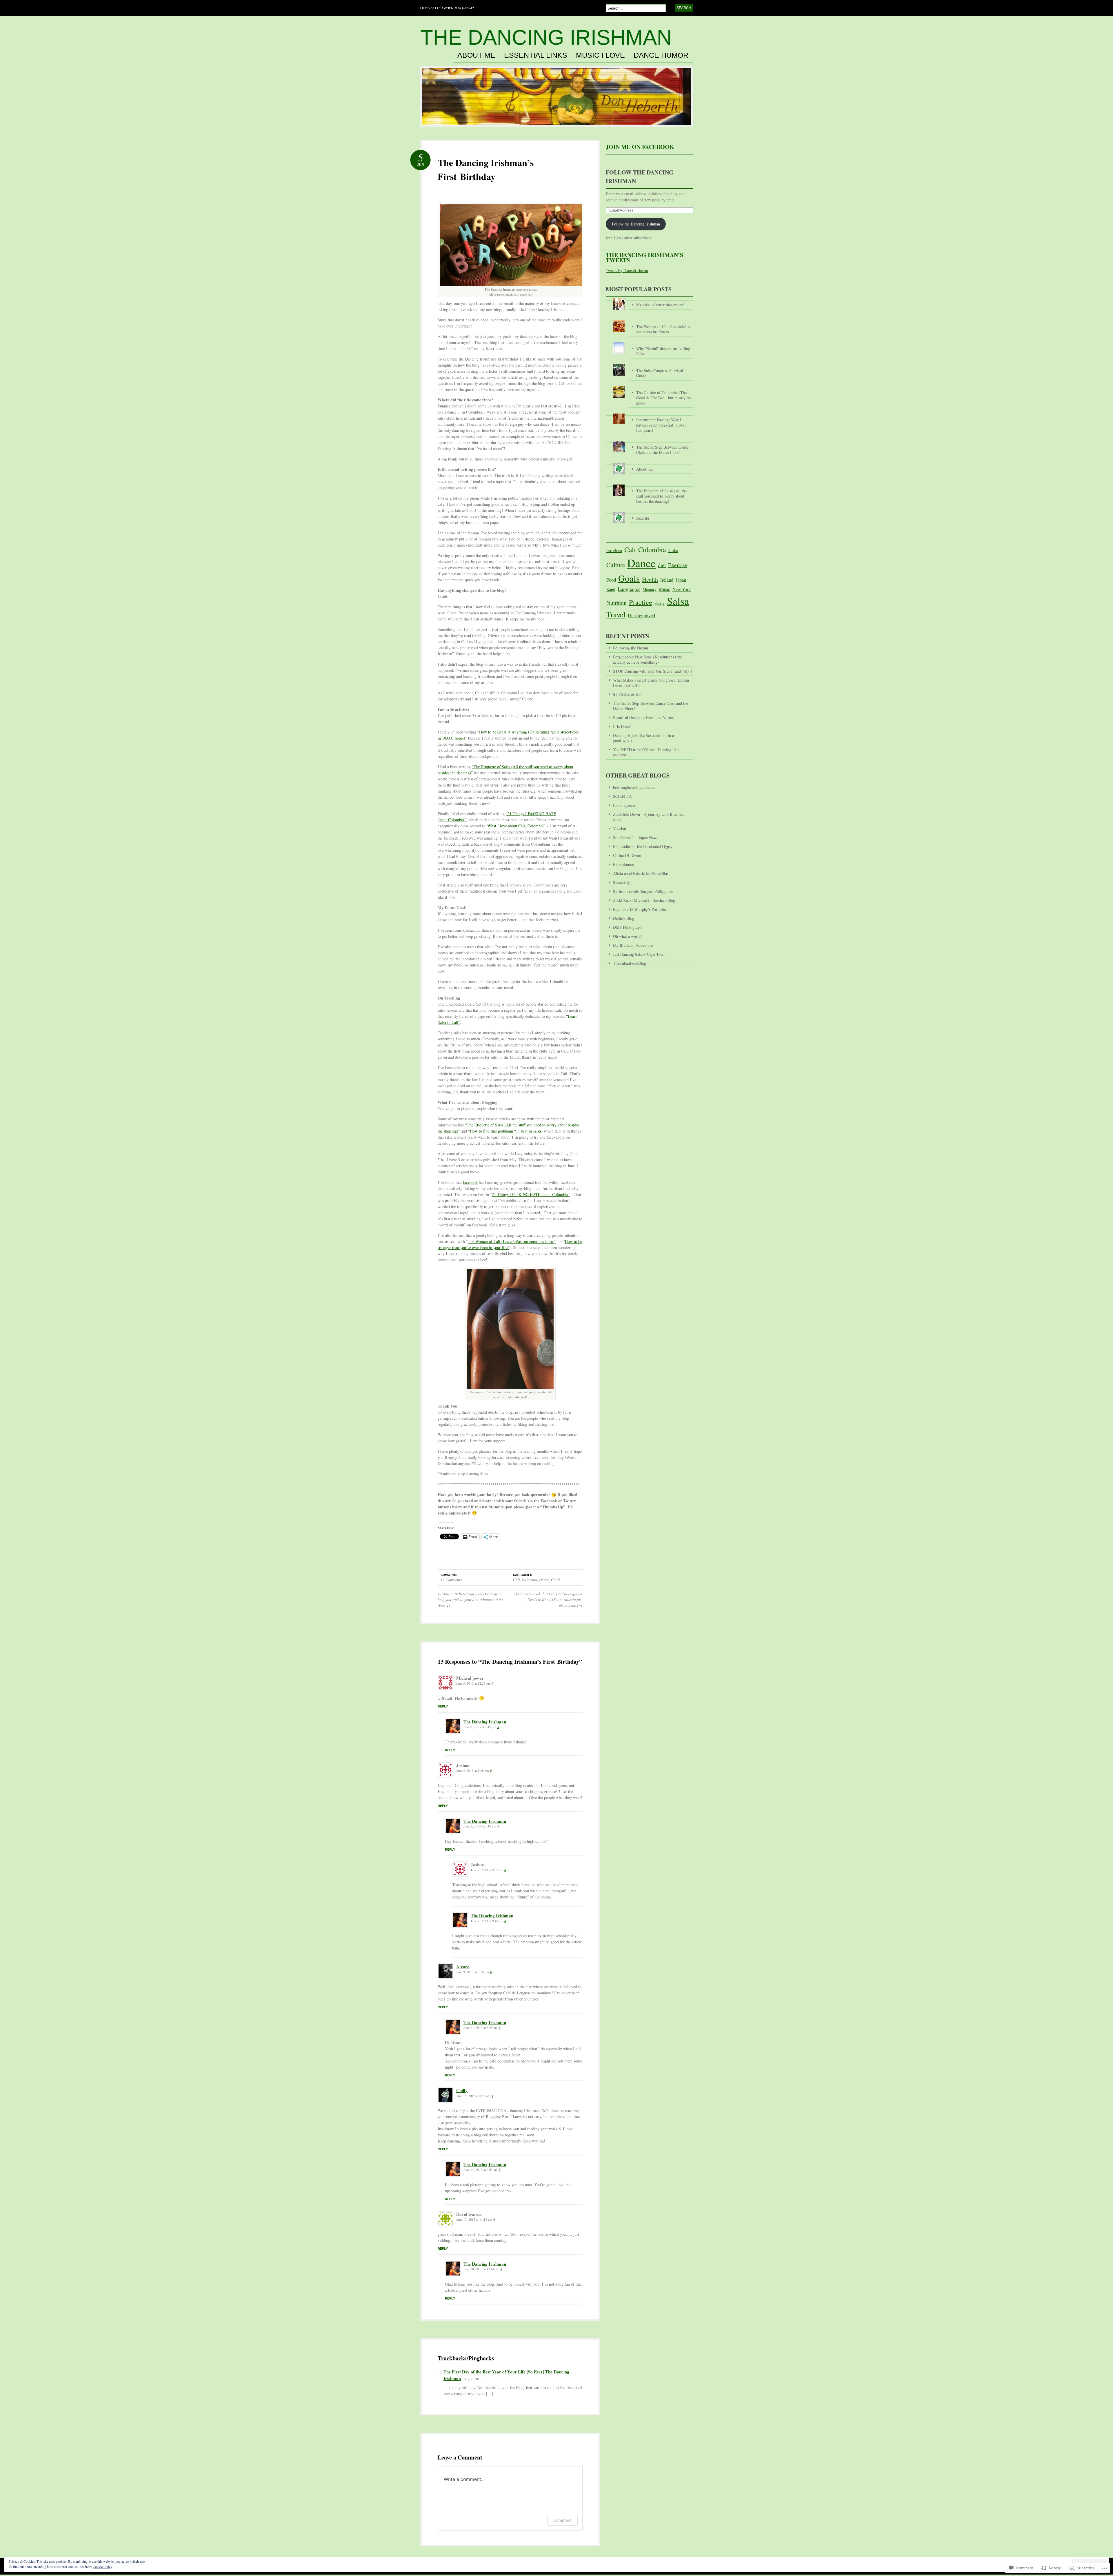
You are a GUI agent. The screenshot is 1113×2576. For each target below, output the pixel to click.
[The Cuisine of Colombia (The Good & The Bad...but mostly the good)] (649, 386)
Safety (660, 603)
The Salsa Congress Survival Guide (660, 373)
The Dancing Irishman (546, 37)
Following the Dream (631, 648)
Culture (616, 565)
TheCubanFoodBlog (630, 963)
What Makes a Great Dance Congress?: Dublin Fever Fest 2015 (651, 683)
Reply (443, 1706)
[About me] (649, 463)
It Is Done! (622, 726)
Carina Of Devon (627, 855)
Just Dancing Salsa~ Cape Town (639, 954)
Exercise (678, 565)
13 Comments (451, 1580)
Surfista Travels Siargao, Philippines (643, 891)
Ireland (667, 580)
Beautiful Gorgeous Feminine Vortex (643, 717)
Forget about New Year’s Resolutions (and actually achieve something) (648, 659)
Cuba (673, 550)
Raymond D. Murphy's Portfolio (640, 909)
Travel (616, 614)
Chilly (462, 2090)
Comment (562, 2520)
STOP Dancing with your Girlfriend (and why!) (653, 671)
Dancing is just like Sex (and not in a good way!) (643, 738)
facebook (470, 1182)
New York (682, 589)
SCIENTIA (622, 796)
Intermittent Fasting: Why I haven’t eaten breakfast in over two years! (661, 425)
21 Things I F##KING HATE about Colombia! (531, 1194)
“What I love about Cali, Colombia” (516, 826)
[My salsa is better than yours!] (649, 299)
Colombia (530, 1580)
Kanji (611, 589)
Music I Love (600, 55)
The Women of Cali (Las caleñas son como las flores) (512, 1241)
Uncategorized (641, 616)
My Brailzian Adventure (633, 945)
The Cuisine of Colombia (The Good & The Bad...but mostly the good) (664, 398)
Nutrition (616, 603)
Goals (556, 1580)
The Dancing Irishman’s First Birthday (486, 169)
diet (662, 565)
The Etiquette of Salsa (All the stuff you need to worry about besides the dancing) (661, 496)
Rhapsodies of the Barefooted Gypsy (643, 846)
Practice (641, 602)
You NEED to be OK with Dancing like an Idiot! (646, 752)
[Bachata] (649, 512)
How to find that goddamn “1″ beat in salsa (505, 1131)
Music (664, 589)
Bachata (643, 518)
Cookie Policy (102, 2566)
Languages (629, 589)
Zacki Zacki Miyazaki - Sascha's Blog (644, 900)
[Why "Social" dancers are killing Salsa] (649, 342)
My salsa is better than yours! (660, 305)
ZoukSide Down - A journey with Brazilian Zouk (649, 817)
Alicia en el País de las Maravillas (641, 873)
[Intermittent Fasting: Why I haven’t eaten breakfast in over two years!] (649, 414)
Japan (681, 580)
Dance (544, 1580)
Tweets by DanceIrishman (627, 271)
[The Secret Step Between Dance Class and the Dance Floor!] (649, 441)
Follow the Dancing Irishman (636, 224)
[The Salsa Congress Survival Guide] (649, 364)
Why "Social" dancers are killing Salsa (663, 351)
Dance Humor (661, 55)
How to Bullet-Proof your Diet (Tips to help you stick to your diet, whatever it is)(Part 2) (470, 1600)
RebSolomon (624, 864)
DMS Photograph (627, 927)
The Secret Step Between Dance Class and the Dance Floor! (662, 450)
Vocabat (620, 828)
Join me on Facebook (640, 147)
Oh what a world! (628, 936)
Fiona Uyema (624, 805)
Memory (650, 589)
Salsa (678, 601)
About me (476, 55)
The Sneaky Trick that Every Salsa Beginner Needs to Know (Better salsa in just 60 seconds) (548, 1600)
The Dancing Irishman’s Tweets (644, 257)
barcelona (614, 550)
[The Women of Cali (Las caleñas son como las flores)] (649, 320)
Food (611, 580)
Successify (622, 882)
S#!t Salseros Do (627, 694)
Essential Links (536, 55)
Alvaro (463, 1967)
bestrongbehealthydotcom (634, 787)
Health (650, 579)
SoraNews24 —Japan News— (638, 837)
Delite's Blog (624, 918)
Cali (517, 1580)
